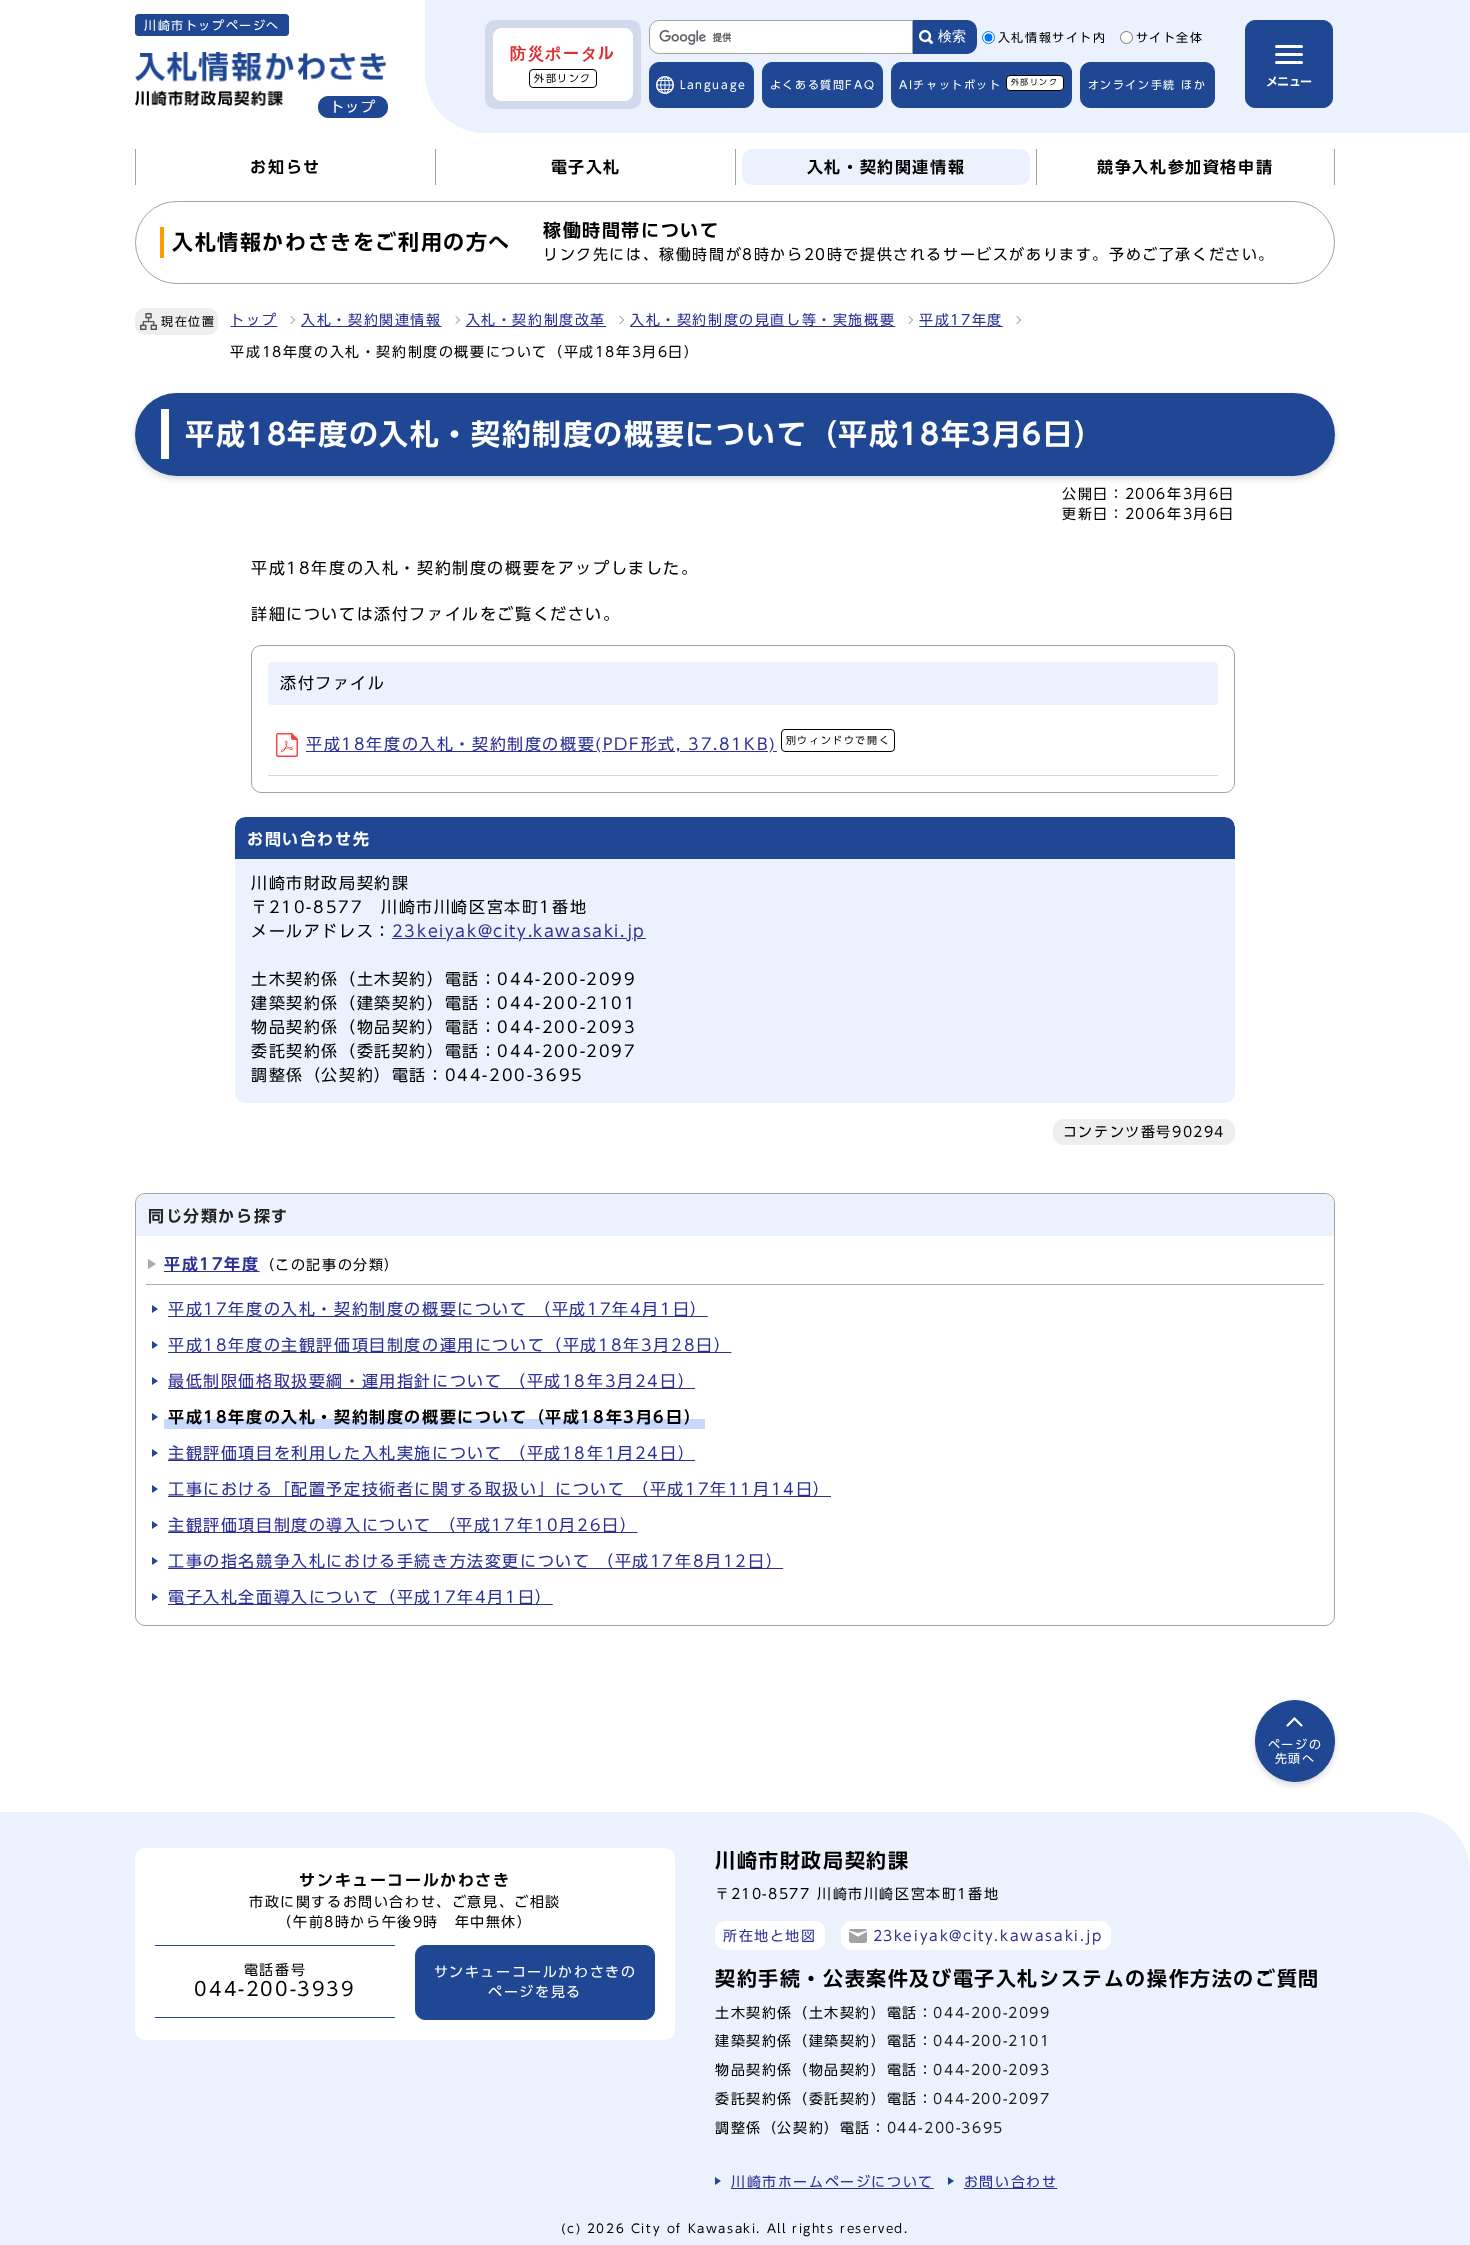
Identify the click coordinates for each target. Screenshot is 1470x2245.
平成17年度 (961, 320)
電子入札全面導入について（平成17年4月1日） (360, 1597)
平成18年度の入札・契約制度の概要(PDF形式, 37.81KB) (598, 744)
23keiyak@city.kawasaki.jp (519, 931)
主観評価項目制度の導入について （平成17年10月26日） (402, 1525)
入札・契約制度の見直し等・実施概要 (762, 320)
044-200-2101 (991, 2040)
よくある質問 (822, 84)
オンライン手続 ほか (1147, 84)
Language (713, 84)
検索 (952, 36)
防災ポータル (563, 64)
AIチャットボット (978, 83)
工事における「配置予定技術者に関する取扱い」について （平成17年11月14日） (499, 1489)
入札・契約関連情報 (371, 320)
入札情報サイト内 (1052, 38)
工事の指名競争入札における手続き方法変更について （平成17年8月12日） (475, 1561)
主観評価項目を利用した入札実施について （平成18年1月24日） (431, 1453)
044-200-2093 (991, 2069)
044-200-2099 (991, 2012)
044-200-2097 (991, 2098)
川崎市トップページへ (212, 25)
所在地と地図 (770, 1935)
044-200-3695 (945, 2127)
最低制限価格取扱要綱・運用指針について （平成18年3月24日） (431, 1381)
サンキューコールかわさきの (535, 1982)
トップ (253, 320)
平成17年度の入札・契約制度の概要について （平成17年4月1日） (438, 1309)
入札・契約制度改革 (536, 320)
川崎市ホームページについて (832, 2181)
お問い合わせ (1011, 2181)
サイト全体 (1170, 38)
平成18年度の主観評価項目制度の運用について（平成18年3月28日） (449, 1345)
